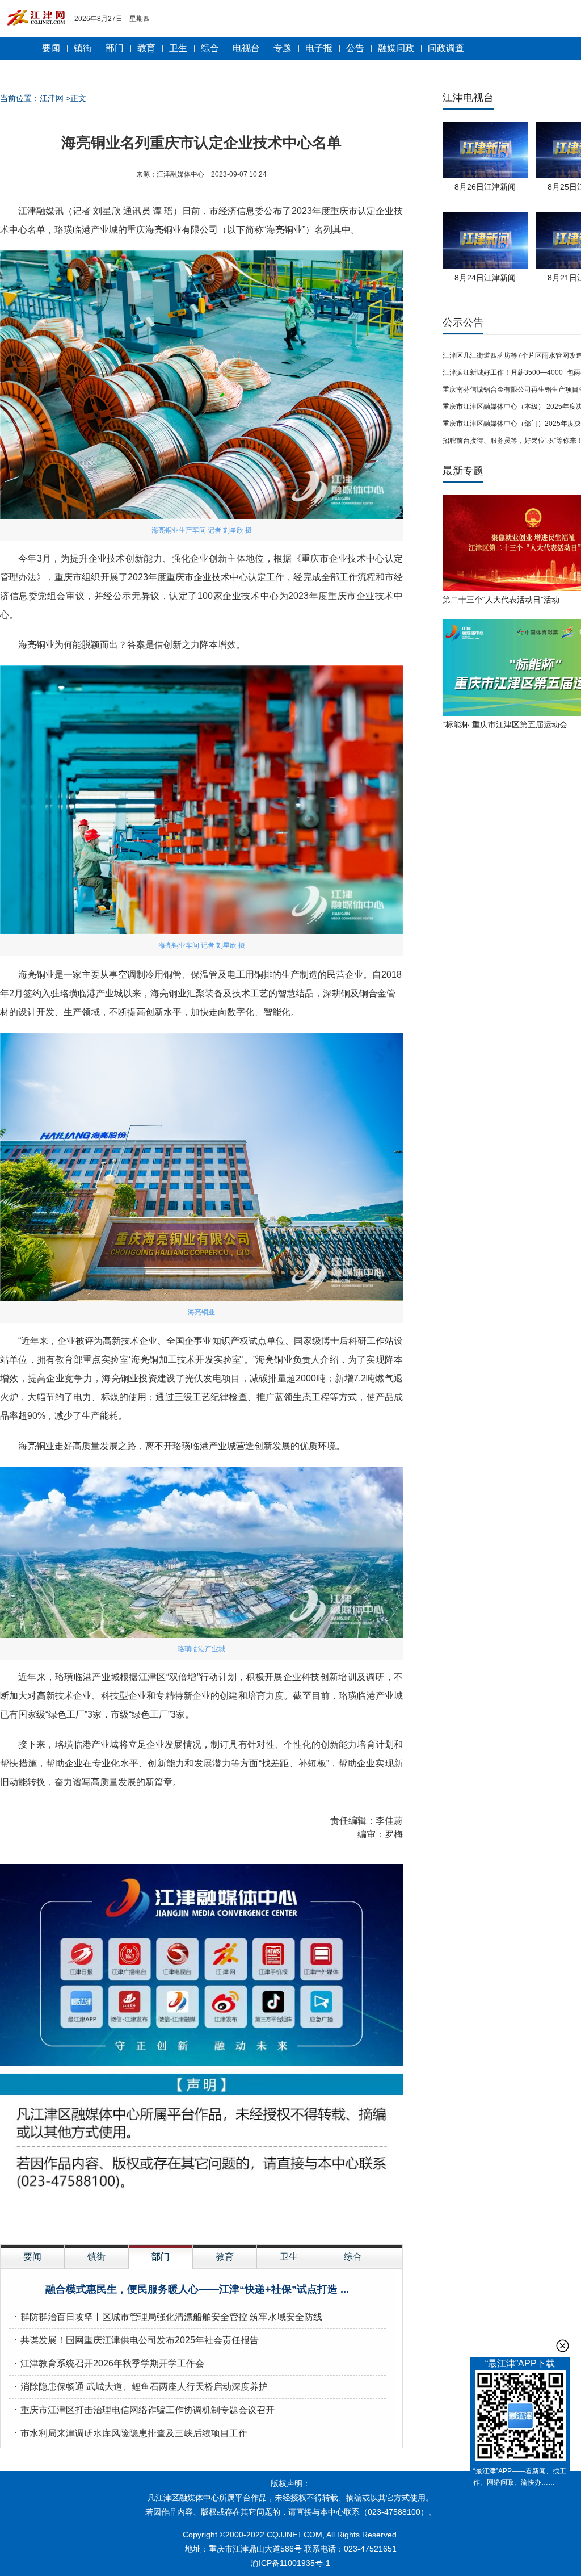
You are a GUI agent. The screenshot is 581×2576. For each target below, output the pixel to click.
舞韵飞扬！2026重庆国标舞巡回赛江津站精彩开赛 (121, 2387)
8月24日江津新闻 (485, 278)
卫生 (178, 48)
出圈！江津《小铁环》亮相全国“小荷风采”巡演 (197, 2289)
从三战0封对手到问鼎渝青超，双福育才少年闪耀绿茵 (127, 2410)
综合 (210, 48)
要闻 (51, 48)
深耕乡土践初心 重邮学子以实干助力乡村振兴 (112, 2340)
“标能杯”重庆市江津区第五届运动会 (505, 724)
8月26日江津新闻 (485, 187)
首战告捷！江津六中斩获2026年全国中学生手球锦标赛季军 (140, 2317)
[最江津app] (520, 2418)
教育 (146, 48)
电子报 (319, 48)
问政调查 (446, 48)
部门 (115, 48)
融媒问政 (396, 48)
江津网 (52, 98)
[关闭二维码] (563, 2346)
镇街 (83, 48)
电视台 (246, 48)
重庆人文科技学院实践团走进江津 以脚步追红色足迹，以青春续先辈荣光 (167, 2433)
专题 (283, 48)
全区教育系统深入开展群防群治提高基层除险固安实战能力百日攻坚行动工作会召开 (188, 2363)
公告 (355, 48)
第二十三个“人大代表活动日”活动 (501, 600)
